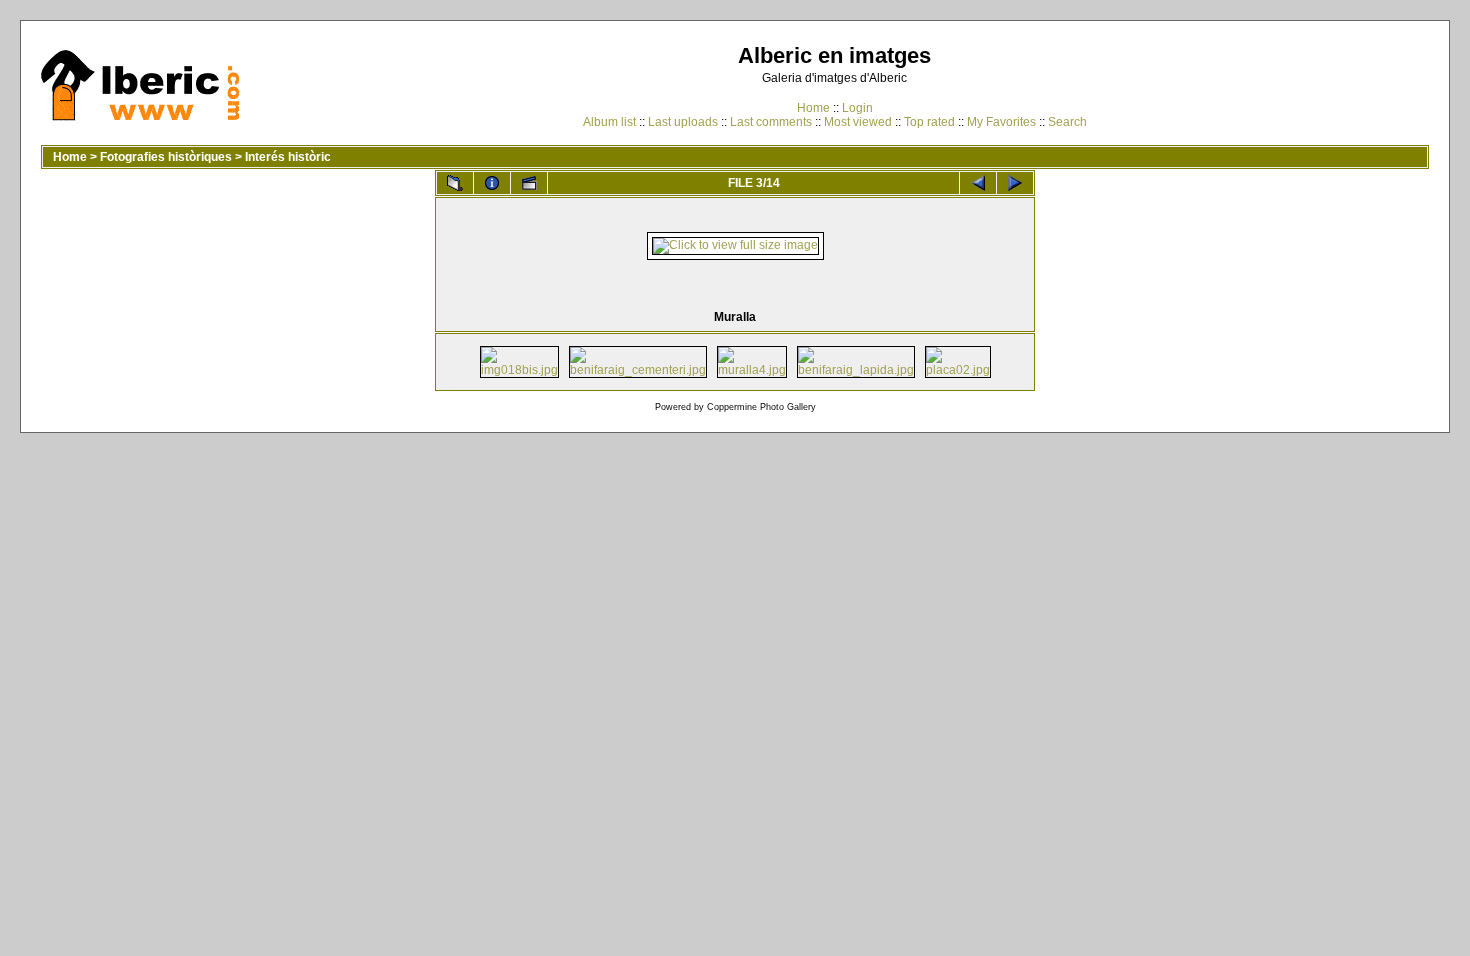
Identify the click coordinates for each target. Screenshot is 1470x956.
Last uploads (683, 122)
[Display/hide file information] (492, 183)
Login (857, 108)
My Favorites (1001, 122)
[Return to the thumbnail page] (455, 183)
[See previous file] (978, 183)
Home (813, 108)
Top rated (929, 122)
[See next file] (1015, 183)
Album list (609, 122)
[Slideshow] (529, 183)
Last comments (771, 122)
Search (1067, 122)
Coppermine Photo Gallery (761, 407)
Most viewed (858, 122)
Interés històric (288, 157)
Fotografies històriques (166, 157)
